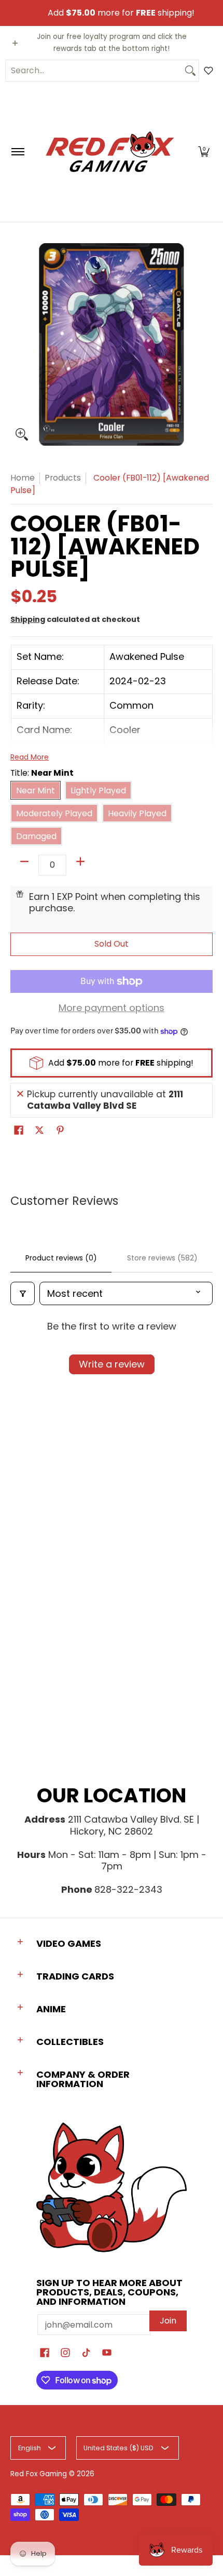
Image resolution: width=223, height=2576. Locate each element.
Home (23, 478)
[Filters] (23, 1293)
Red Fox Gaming (39, 2474)
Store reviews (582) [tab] (162, 1258)
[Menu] (17, 152)
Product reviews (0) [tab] (61, 1258)
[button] (204, 152)
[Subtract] (24, 861)
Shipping (28, 619)
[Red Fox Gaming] (110, 152)
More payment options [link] (112, 1008)
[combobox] (94, 71)
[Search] (190, 71)
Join (168, 2321)
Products (63, 478)
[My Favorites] (208, 71)
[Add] (80, 861)
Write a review (112, 1364)
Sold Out (112, 944)
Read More (30, 757)
